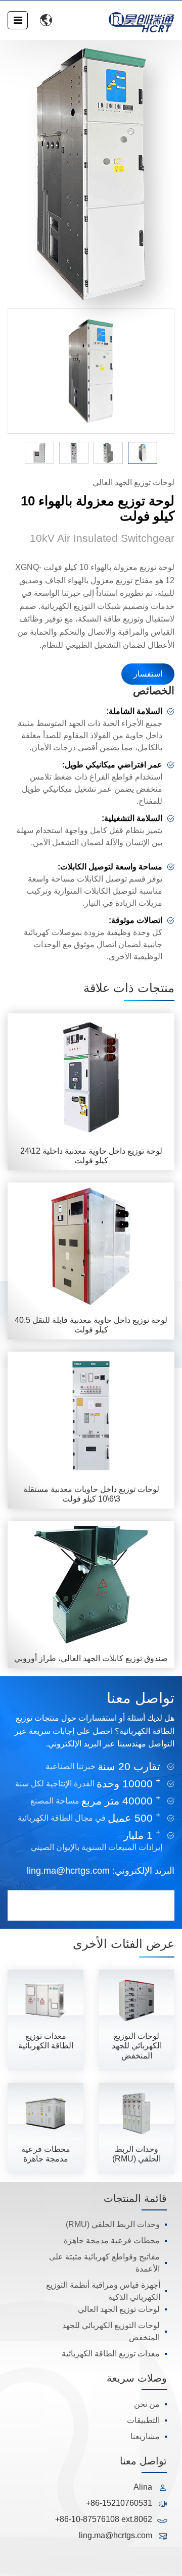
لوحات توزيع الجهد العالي (119, 2309)
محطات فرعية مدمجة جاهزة (112, 2240)
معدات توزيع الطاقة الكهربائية (111, 2354)
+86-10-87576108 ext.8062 (104, 2519)
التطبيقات (143, 2420)
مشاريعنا (145, 2436)
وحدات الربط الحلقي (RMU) (113, 2224)
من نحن (147, 2404)
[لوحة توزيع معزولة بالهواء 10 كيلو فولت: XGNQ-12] (91, 174)
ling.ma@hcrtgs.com (68, 1871)
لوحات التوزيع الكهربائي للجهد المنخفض (111, 2331)
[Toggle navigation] (18, 20)
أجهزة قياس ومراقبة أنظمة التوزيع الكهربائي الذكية (103, 2291)
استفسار (148, 674)
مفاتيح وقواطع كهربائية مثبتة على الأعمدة (104, 2263)
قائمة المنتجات (135, 2198)
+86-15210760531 (119, 2503)
